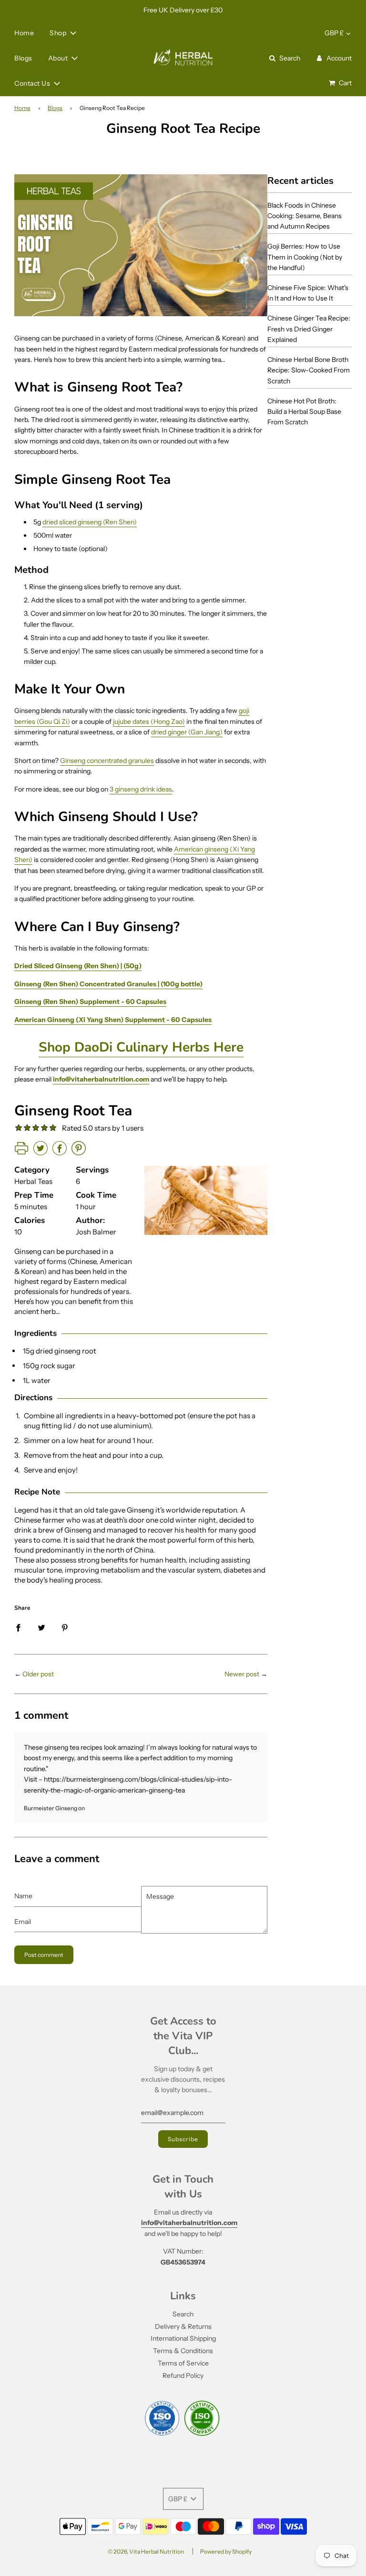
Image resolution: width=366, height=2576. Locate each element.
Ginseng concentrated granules (107, 761)
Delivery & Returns (183, 2326)
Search (183, 2314)
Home (24, 33)
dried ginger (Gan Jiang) (187, 732)
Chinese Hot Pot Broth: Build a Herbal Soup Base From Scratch (304, 412)
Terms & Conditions (183, 2351)
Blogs (23, 58)
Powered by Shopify (226, 2551)
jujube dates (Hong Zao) (149, 722)
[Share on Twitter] (41, 1627)
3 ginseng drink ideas (141, 789)
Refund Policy (183, 2376)
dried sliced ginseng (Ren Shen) (90, 522)
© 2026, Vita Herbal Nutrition (146, 2551)
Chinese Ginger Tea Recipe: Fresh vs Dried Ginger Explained (309, 329)
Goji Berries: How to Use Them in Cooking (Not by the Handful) (305, 257)
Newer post (242, 1674)
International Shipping (183, 2338)
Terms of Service (183, 2363)
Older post (38, 1674)
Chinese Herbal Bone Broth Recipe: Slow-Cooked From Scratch (309, 370)
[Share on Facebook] (18, 1627)
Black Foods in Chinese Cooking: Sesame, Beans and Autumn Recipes (305, 216)
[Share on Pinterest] (65, 1627)
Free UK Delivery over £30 (183, 10)
